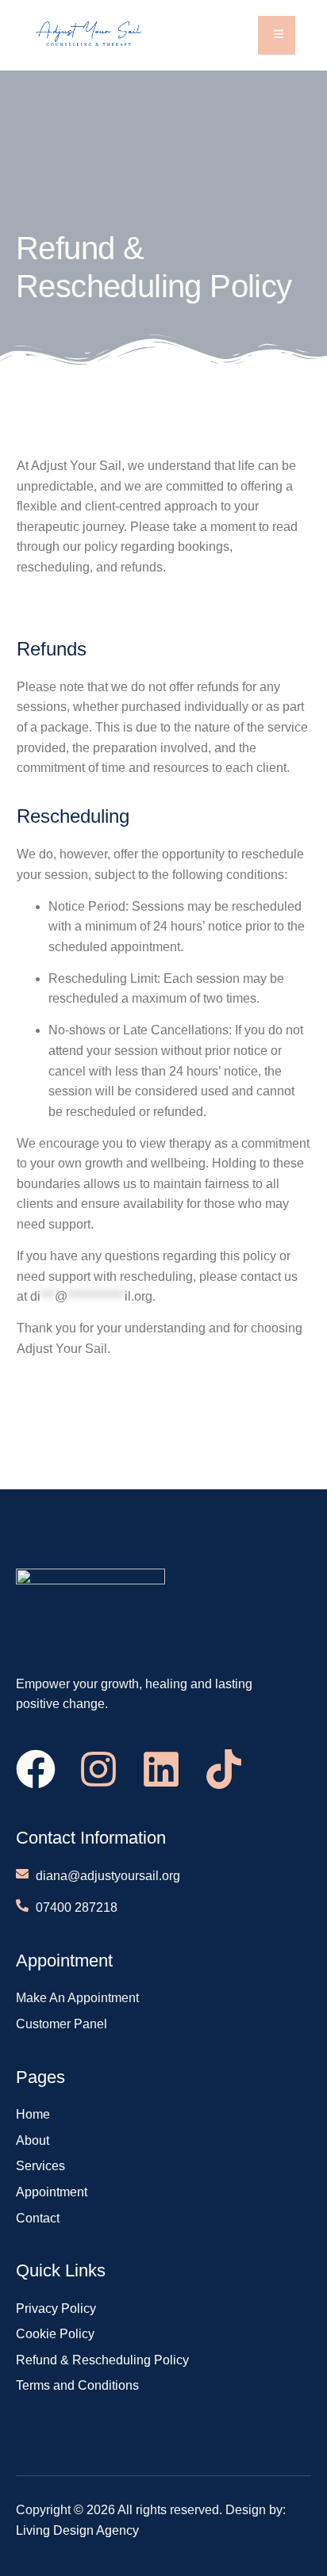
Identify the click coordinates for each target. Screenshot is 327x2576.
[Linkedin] (161, 1769)
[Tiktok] (224, 1769)
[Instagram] (98, 1769)
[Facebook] (36, 1769)
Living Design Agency (77, 2530)
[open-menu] (277, 35)
